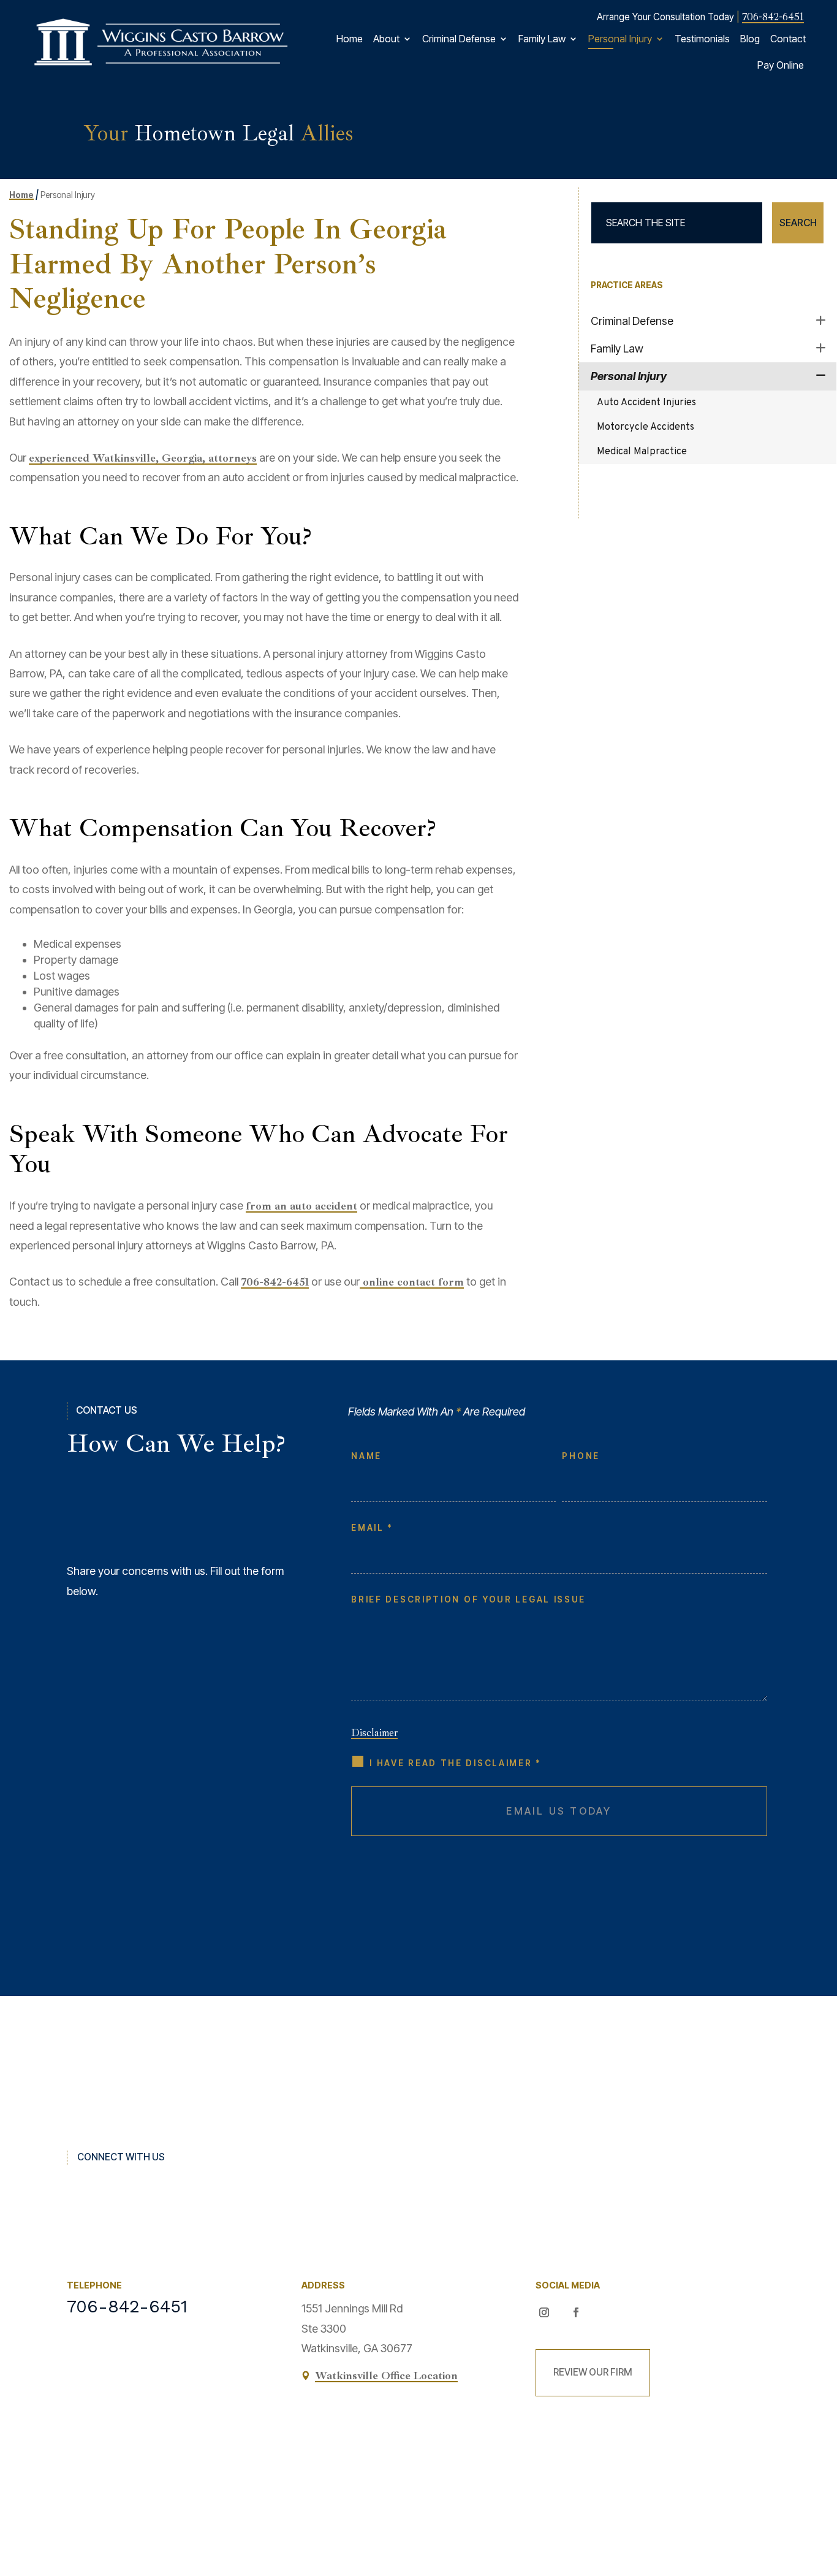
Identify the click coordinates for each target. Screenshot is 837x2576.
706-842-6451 (773, 17)
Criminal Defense (459, 39)
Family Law (542, 39)
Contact (788, 39)
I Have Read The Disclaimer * (456, 1763)
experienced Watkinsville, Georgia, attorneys (143, 458)
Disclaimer (374, 1733)
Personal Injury (620, 39)
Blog (750, 39)
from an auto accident (301, 1206)
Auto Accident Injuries (646, 403)
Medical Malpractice (642, 452)
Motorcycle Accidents (646, 427)
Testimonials (702, 39)
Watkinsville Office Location (386, 2376)
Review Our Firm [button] (593, 2372)
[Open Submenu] (821, 320)
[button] (819, 2481)
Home (350, 39)
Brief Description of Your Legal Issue (468, 1599)
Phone (581, 1456)
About (386, 39)
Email (371, 1528)
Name (366, 1456)
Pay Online (781, 65)
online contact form (412, 1282)
